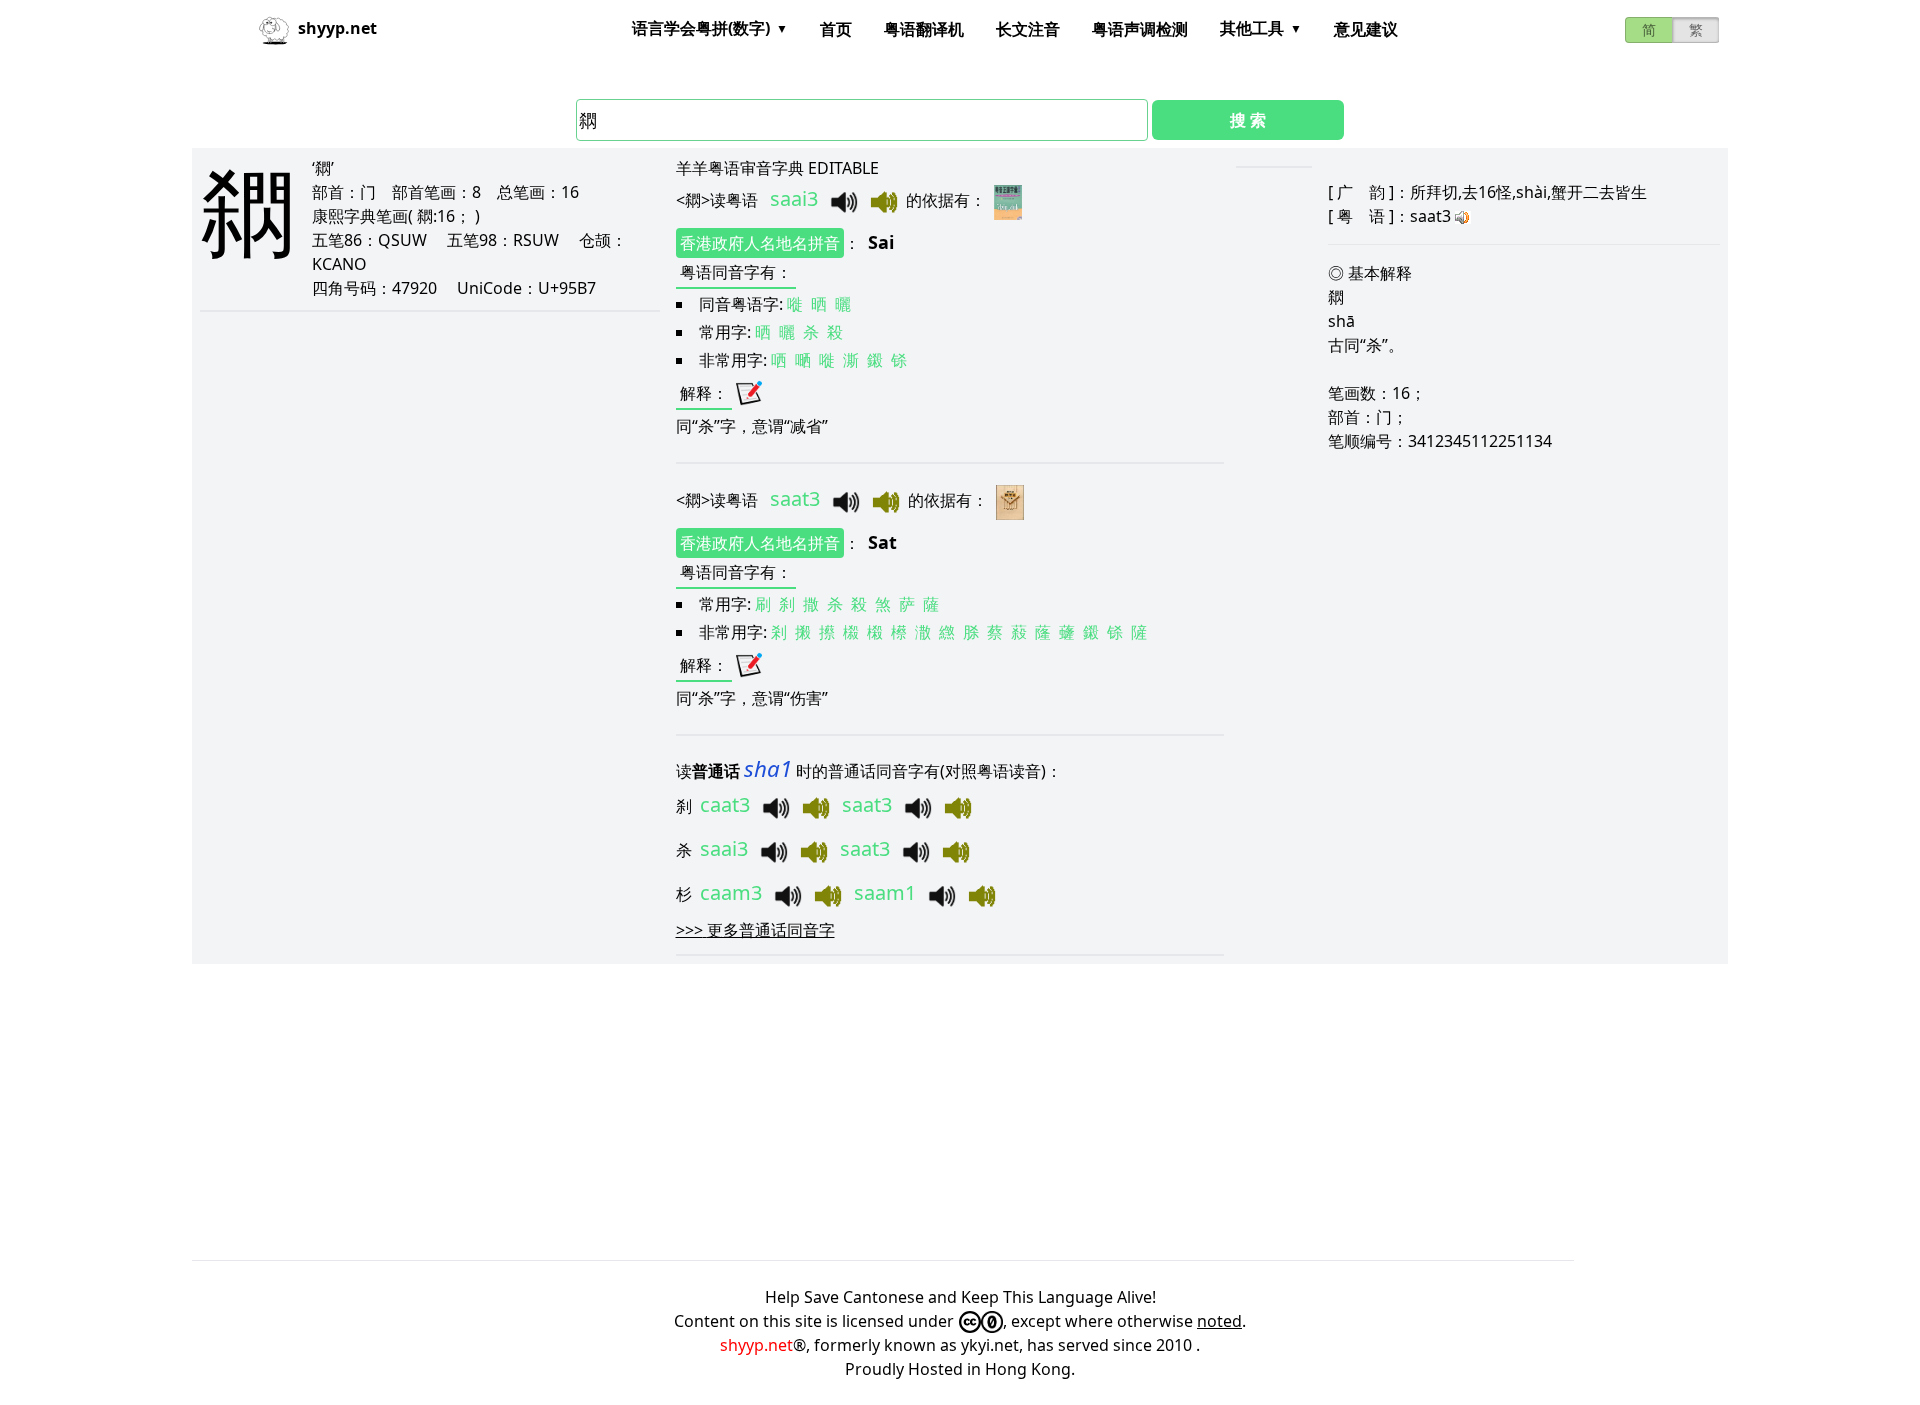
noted (1219, 1321)
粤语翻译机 (924, 29)
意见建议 (1366, 29)
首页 (836, 29)
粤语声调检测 (1140, 29)
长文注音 (1028, 29)
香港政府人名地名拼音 (760, 243)
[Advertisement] (792, 1112)
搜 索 (1248, 120)
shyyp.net (756, 1345)
